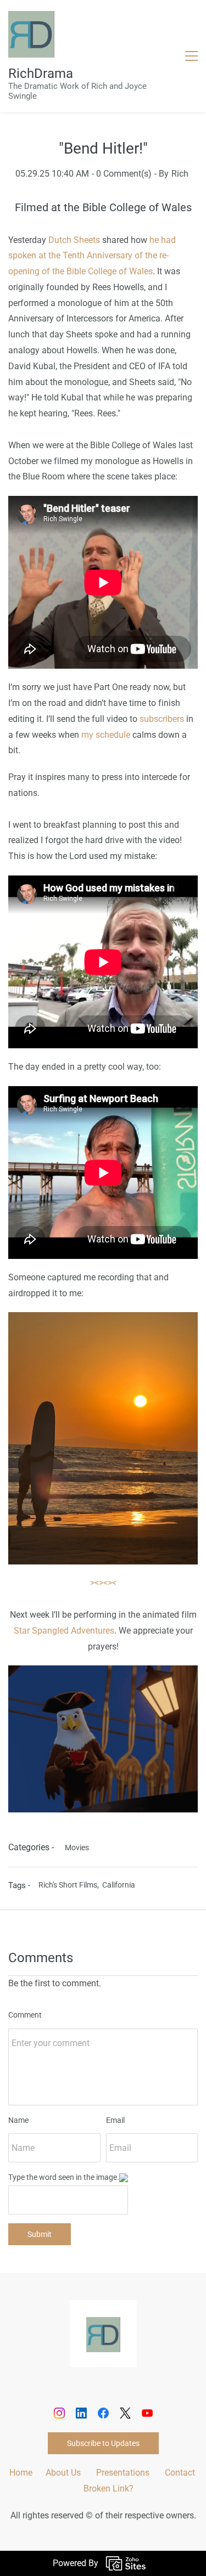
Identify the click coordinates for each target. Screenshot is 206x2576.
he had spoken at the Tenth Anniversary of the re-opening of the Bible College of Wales (92, 256)
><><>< (103, 1583)
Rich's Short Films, (70, 1885)
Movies (77, 1848)
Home (21, 2473)
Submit (40, 2234)
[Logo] (31, 34)
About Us (63, 2473)
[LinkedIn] (81, 2413)
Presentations (123, 2473)
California (119, 1885)
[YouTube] (147, 2413)
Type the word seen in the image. (64, 2177)
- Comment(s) (122, 174)
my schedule (106, 735)
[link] (103, 1320)
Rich (180, 174)
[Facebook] (103, 2413)
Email (115, 2120)
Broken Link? (108, 2489)
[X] (125, 2413)
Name (18, 2120)
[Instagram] (59, 2413)
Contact (180, 2473)
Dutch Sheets (74, 240)
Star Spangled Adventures (64, 1631)
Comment (25, 2015)
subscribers (162, 719)
